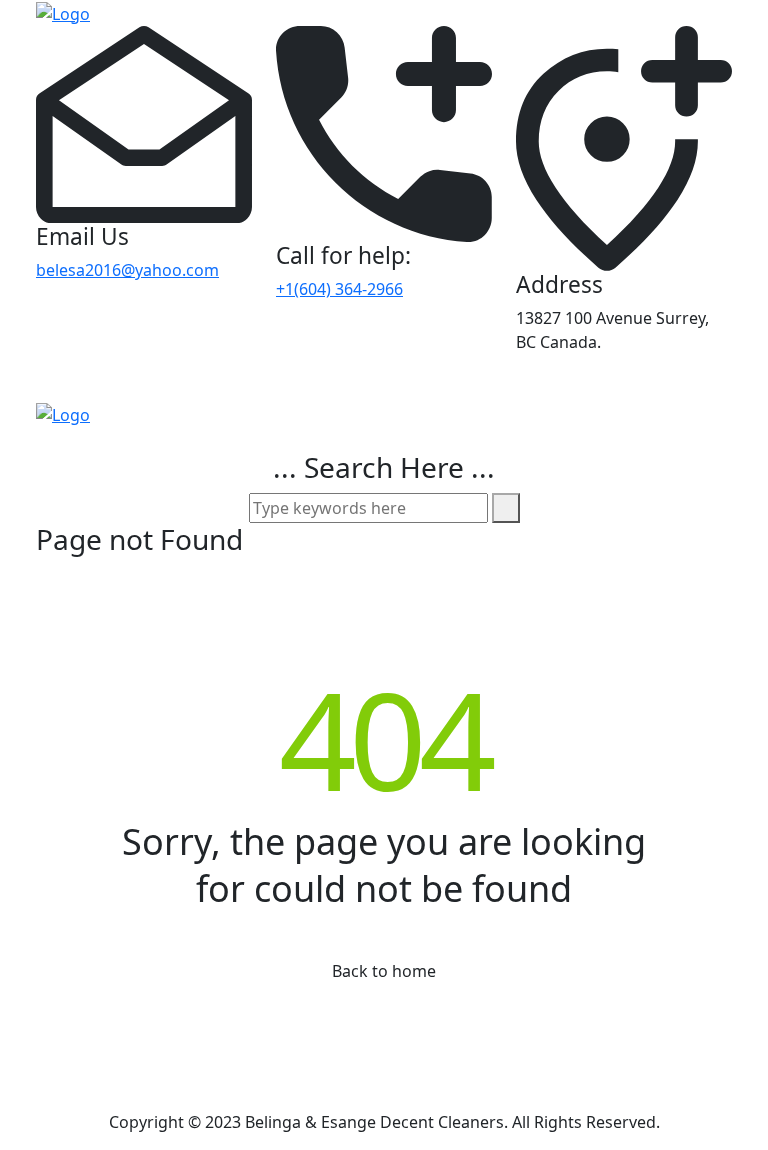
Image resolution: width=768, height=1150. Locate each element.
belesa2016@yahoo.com (127, 270)
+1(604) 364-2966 (339, 289)
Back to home (384, 971)
